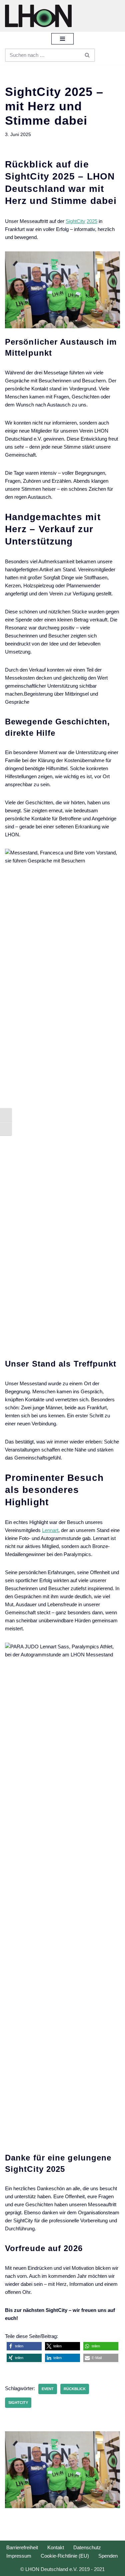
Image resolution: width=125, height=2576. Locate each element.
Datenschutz (87, 2547)
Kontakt (56, 2547)
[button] (24, 2346)
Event (48, 2389)
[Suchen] (87, 55)
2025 (92, 221)
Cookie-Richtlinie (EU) (65, 2556)
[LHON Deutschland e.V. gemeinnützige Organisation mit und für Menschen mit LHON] (38, 16)
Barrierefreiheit (22, 2547)
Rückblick (75, 2389)
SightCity (75, 221)
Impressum (19, 2556)
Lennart (50, 1530)
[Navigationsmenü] (62, 39)
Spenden (108, 2556)
